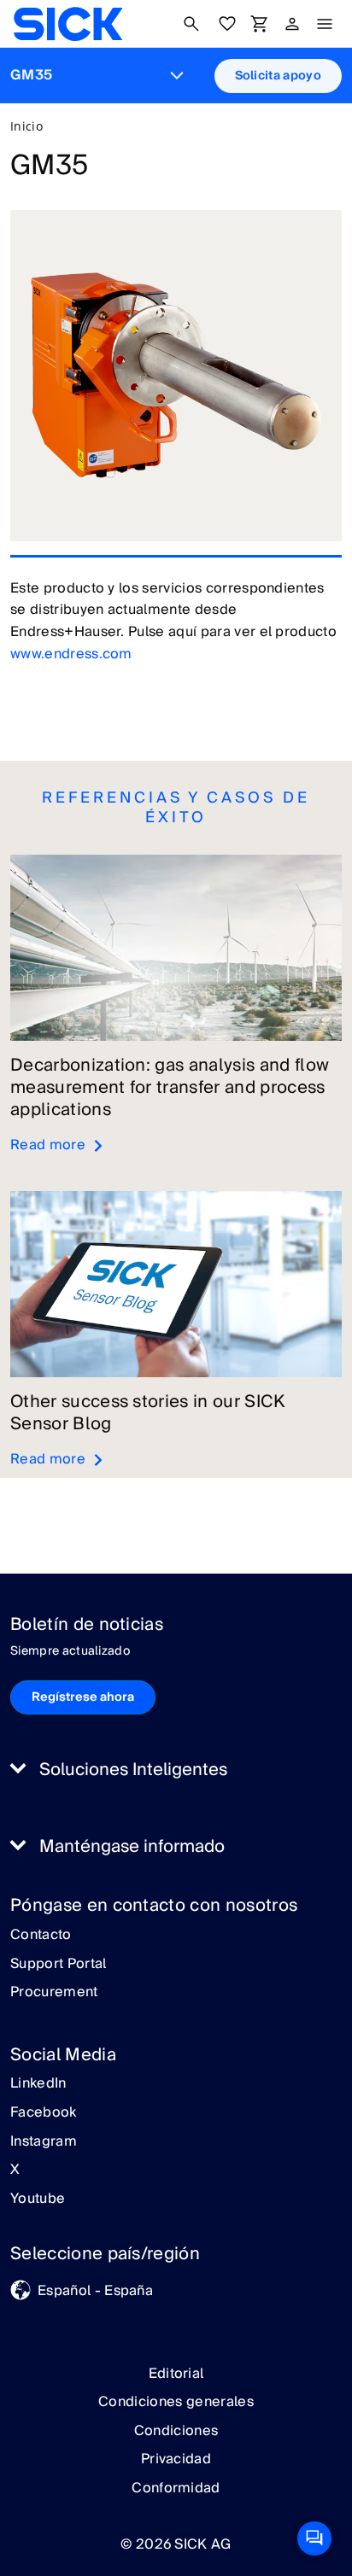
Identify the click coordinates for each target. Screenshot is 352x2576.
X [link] (15, 2170)
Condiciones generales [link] (176, 2402)
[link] (68, 24)
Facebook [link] (44, 2113)
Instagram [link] (44, 2142)
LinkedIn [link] (38, 2084)
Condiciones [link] (176, 2431)
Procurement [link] (54, 1993)
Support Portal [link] (58, 1965)
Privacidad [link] (176, 2459)
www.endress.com (71, 654)
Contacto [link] (41, 1936)
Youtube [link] (38, 2199)
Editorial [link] (176, 2374)
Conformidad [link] (176, 2488)
